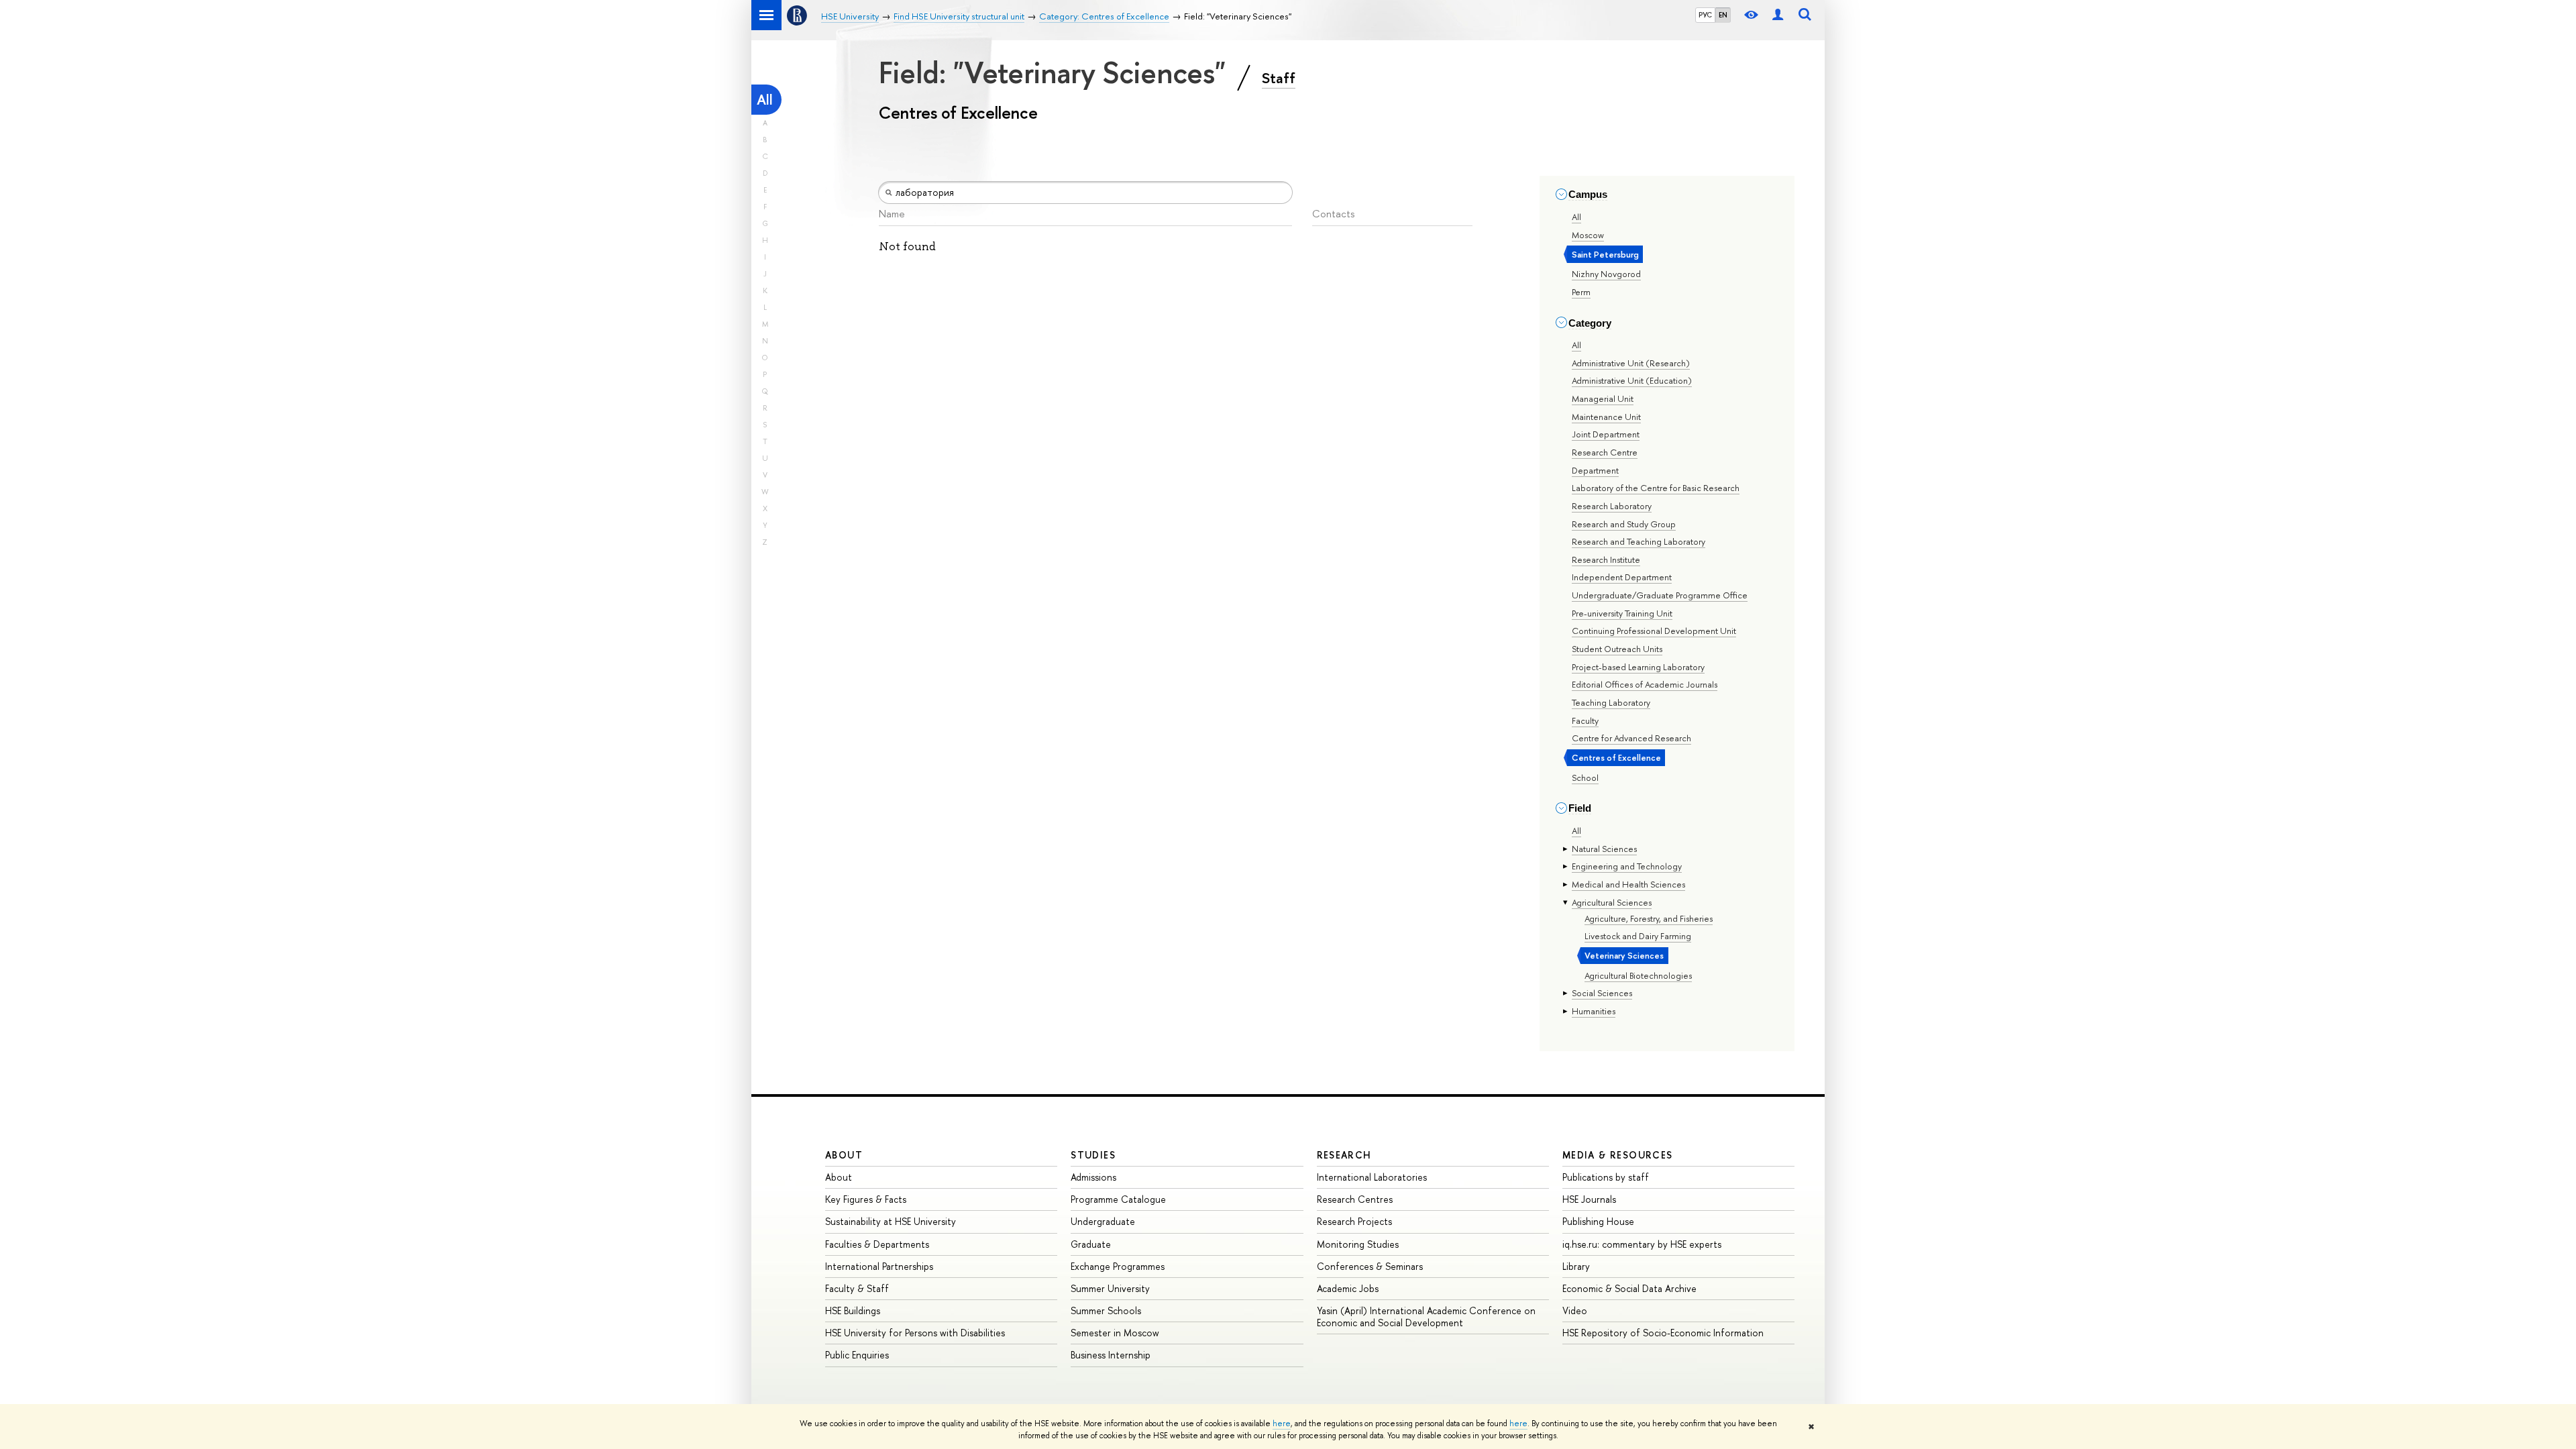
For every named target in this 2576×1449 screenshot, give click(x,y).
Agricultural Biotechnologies (1638, 975)
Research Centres (1355, 1199)
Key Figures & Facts (866, 1199)
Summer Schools (1106, 1310)
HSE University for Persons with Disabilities (915, 1333)
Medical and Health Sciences (1628, 884)
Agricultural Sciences (1612, 902)
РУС (1705, 15)
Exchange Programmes (1118, 1266)
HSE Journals (1589, 1199)
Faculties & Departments (877, 1244)
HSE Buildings (853, 1310)
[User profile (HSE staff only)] (1778, 15)
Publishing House (1598, 1221)
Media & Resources (1618, 1155)
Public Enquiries (857, 1355)
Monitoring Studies (1358, 1244)
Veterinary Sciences (1624, 955)
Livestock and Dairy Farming (1638, 936)
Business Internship (1111, 1355)
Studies (1093, 1155)
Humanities (1594, 1011)
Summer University (1110, 1288)
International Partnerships (879, 1266)
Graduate (1091, 1244)
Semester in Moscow (1115, 1333)
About (844, 1155)
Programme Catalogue (1118, 1199)
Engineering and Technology (1627, 866)
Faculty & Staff (857, 1288)
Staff (1279, 78)
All (765, 100)
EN (1723, 15)
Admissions (1093, 1177)
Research (1344, 1155)
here (1282, 1424)
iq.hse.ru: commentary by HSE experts (1642, 1244)
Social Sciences (1602, 993)
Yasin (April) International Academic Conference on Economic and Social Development (1426, 1317)
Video (1575, 1310)
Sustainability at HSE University (891, 1221)
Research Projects (1354, 1221)
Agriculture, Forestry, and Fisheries (1649, 918)
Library (1576, 1266)
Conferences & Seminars (1370, 1266)
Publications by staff (1606, 1177)
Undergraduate (1103, 1221)
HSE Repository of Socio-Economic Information (1663, 1333)
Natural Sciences (1604, 849)
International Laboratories (1372, 1177)
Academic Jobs (1348, 1288)
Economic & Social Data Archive (1629, 1288)
